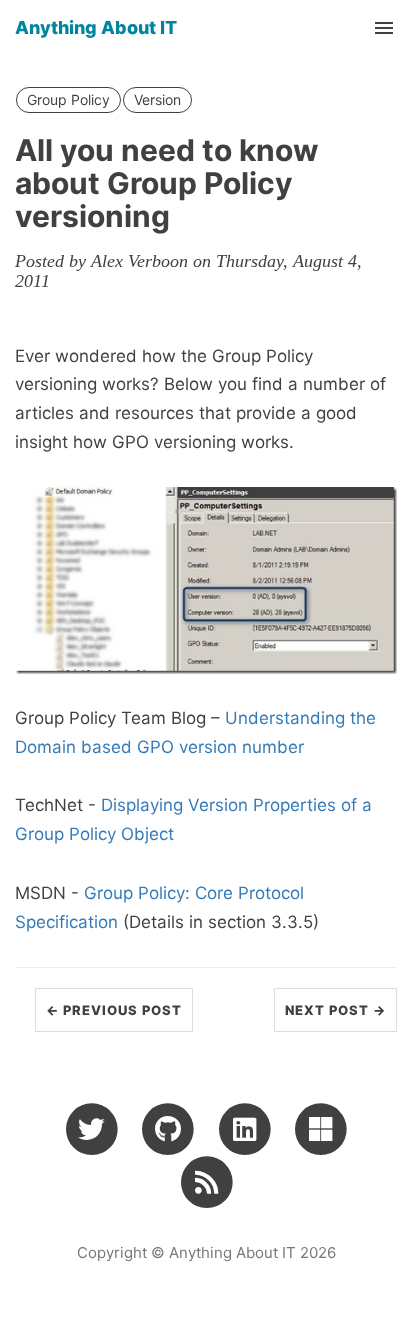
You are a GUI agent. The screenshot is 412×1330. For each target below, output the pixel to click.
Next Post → (335, 1010)
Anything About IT (96, 27)
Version (157, 99)
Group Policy (68, 99)
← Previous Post (114, 1010)
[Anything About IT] (206, 1182)
